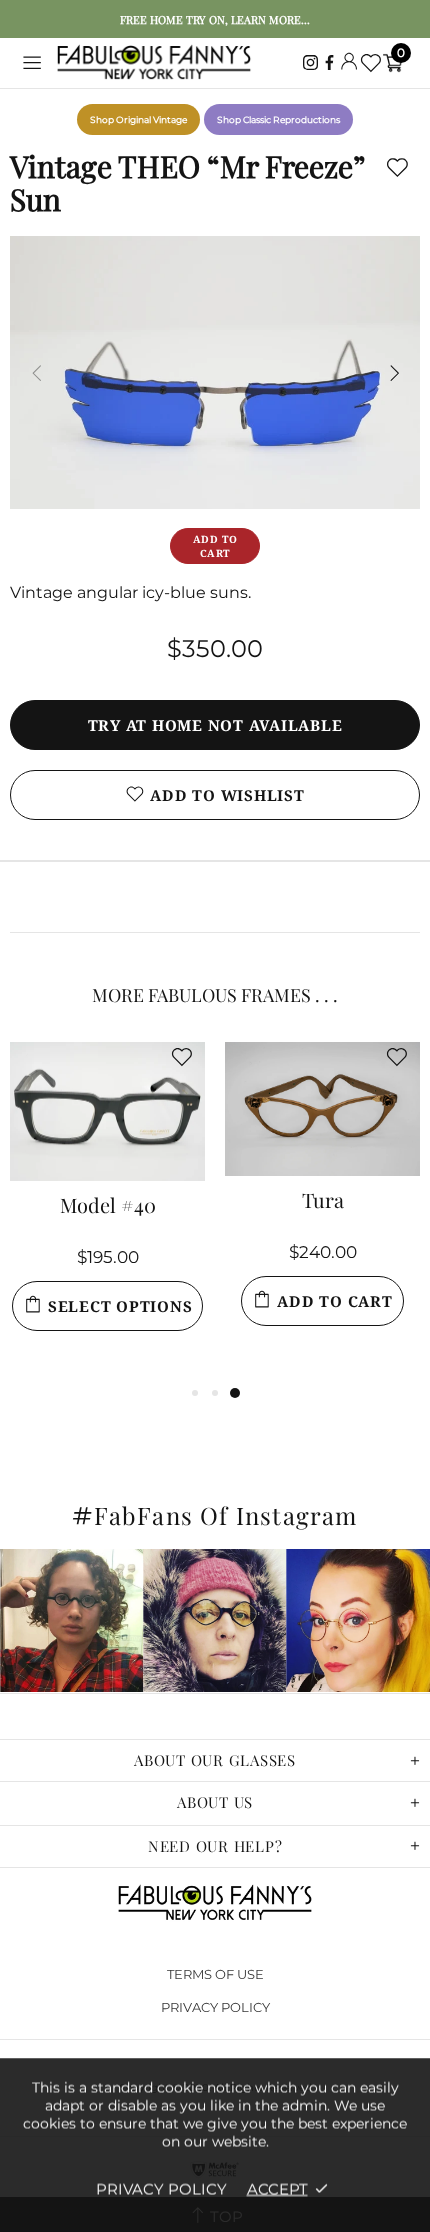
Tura (323, 1202)
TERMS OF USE (215, 1974)
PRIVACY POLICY (215, 2007)
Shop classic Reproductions (278, 119)
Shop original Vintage (138, 119)
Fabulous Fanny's (154, 63)
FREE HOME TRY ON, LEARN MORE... (215, 19)
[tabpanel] (107, 1211)
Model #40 (108, 1207)
